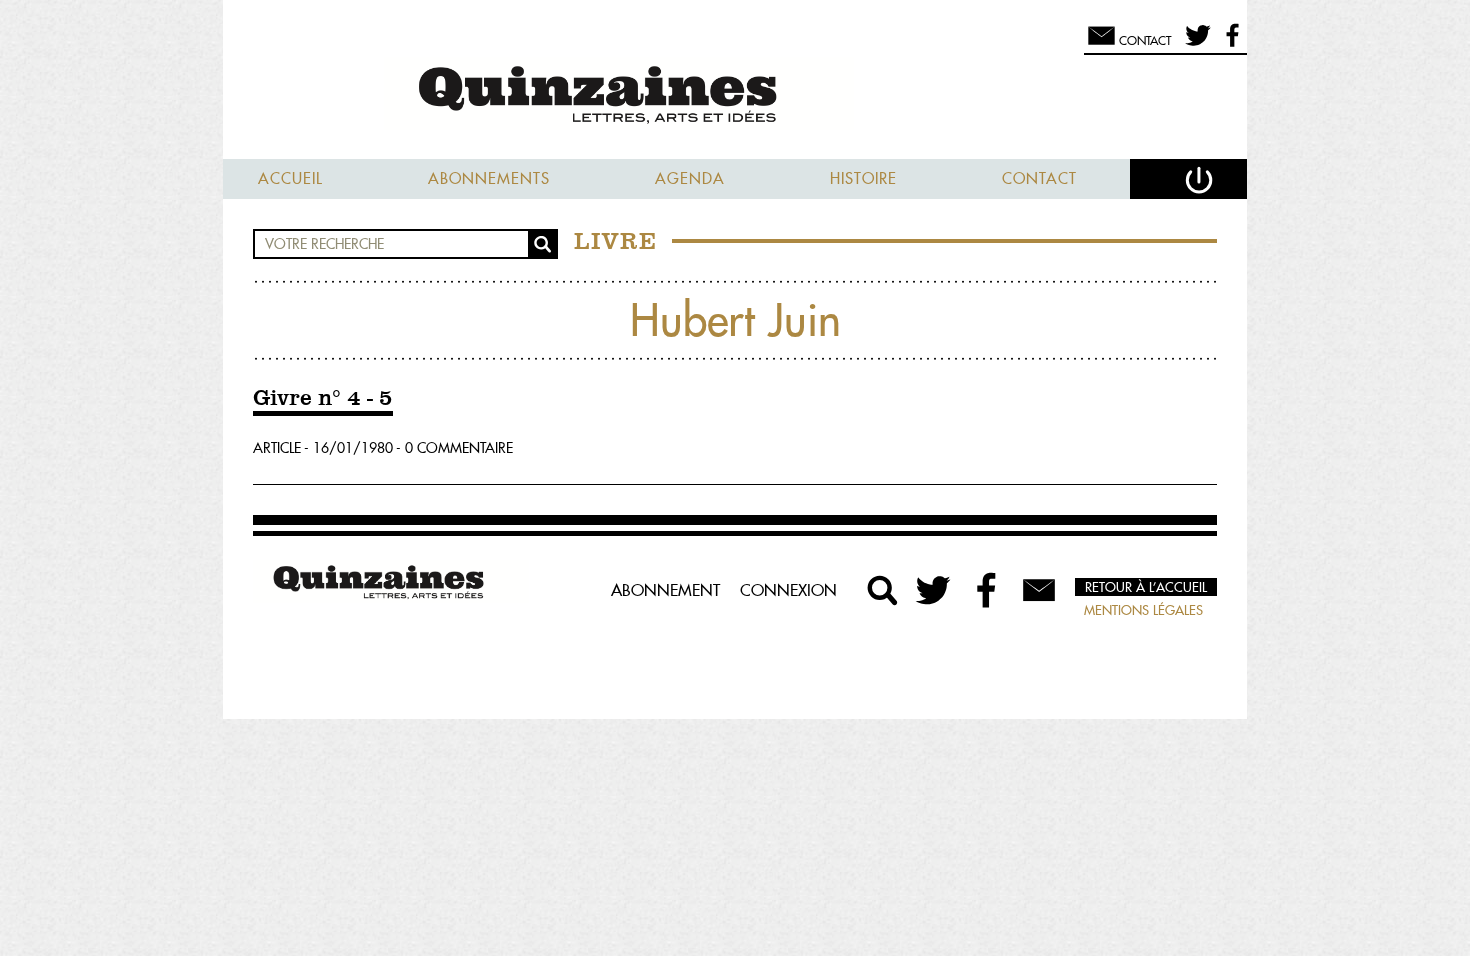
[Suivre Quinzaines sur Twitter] (935, 590)
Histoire (863, 178)
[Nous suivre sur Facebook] (1229, 44)
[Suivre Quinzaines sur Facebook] (987, 590)
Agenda (690, 178)
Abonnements (489, 178)
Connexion (788, 590)
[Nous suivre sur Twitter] (1194, 44)
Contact (1039, 178)
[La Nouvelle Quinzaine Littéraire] (735, 96)
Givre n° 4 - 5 (323, 399)
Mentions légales (1143, 610)
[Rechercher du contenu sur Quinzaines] (883, 590)
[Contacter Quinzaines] (1039, 590)
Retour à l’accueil (1146, 587)
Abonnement (665, 590)
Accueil (290, 178)
